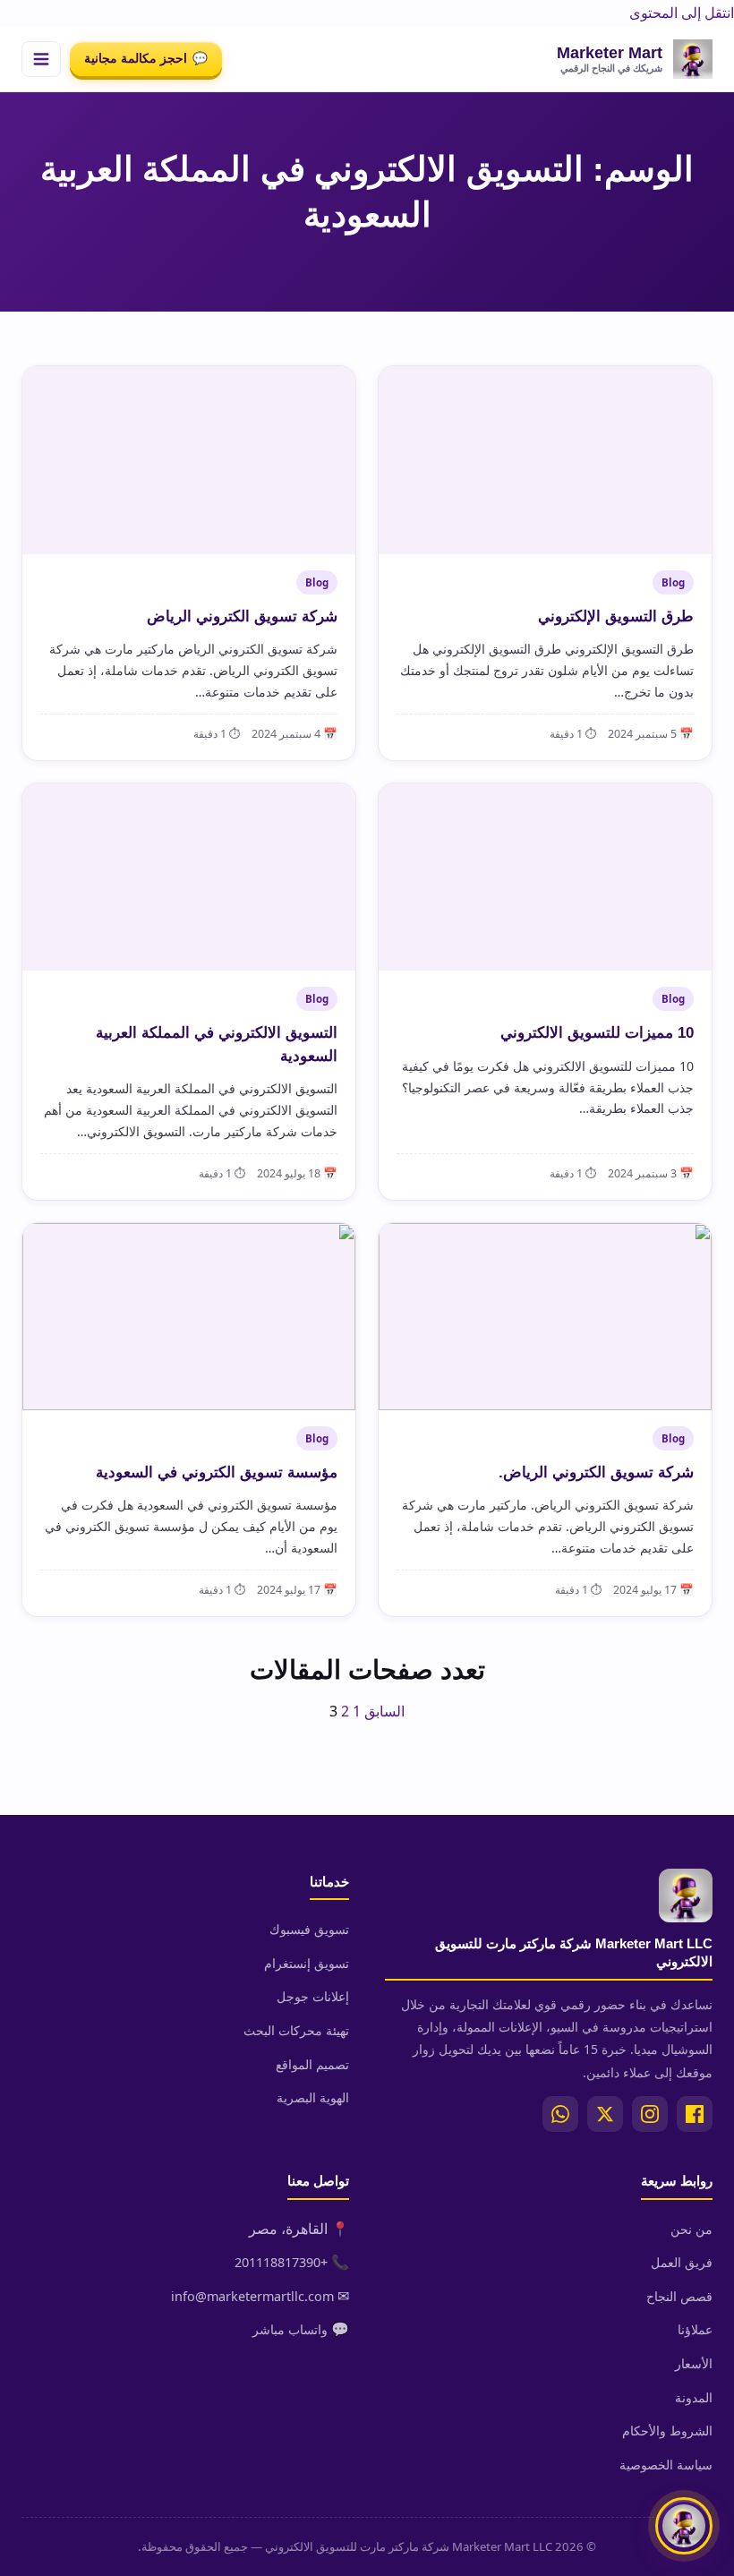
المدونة (694, 2397)
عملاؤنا (695, 2329)
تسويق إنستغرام (307, 1963)
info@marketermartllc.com (252, 2296)
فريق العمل (682, 2262)
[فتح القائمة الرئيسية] (41, 59)
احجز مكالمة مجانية (146, 59)
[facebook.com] (695, 2114)
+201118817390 (281, 2262)
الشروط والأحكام (667, 2431)
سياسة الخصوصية (666, 2465)
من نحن (691, 2229)
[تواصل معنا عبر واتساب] (684, 2526)
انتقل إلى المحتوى (682, 13)
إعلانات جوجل (313, 1996)
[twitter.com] (605, 2114)
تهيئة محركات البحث (296, 2030)
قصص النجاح (679, 2296)
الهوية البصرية (313, 2097)
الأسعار (694, 2363)
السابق (384, 1711)
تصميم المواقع (312, 2064)
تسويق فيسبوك (309, 1929)
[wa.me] (560, 2114)
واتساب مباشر (290, 2329)
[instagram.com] (650, 2114)
